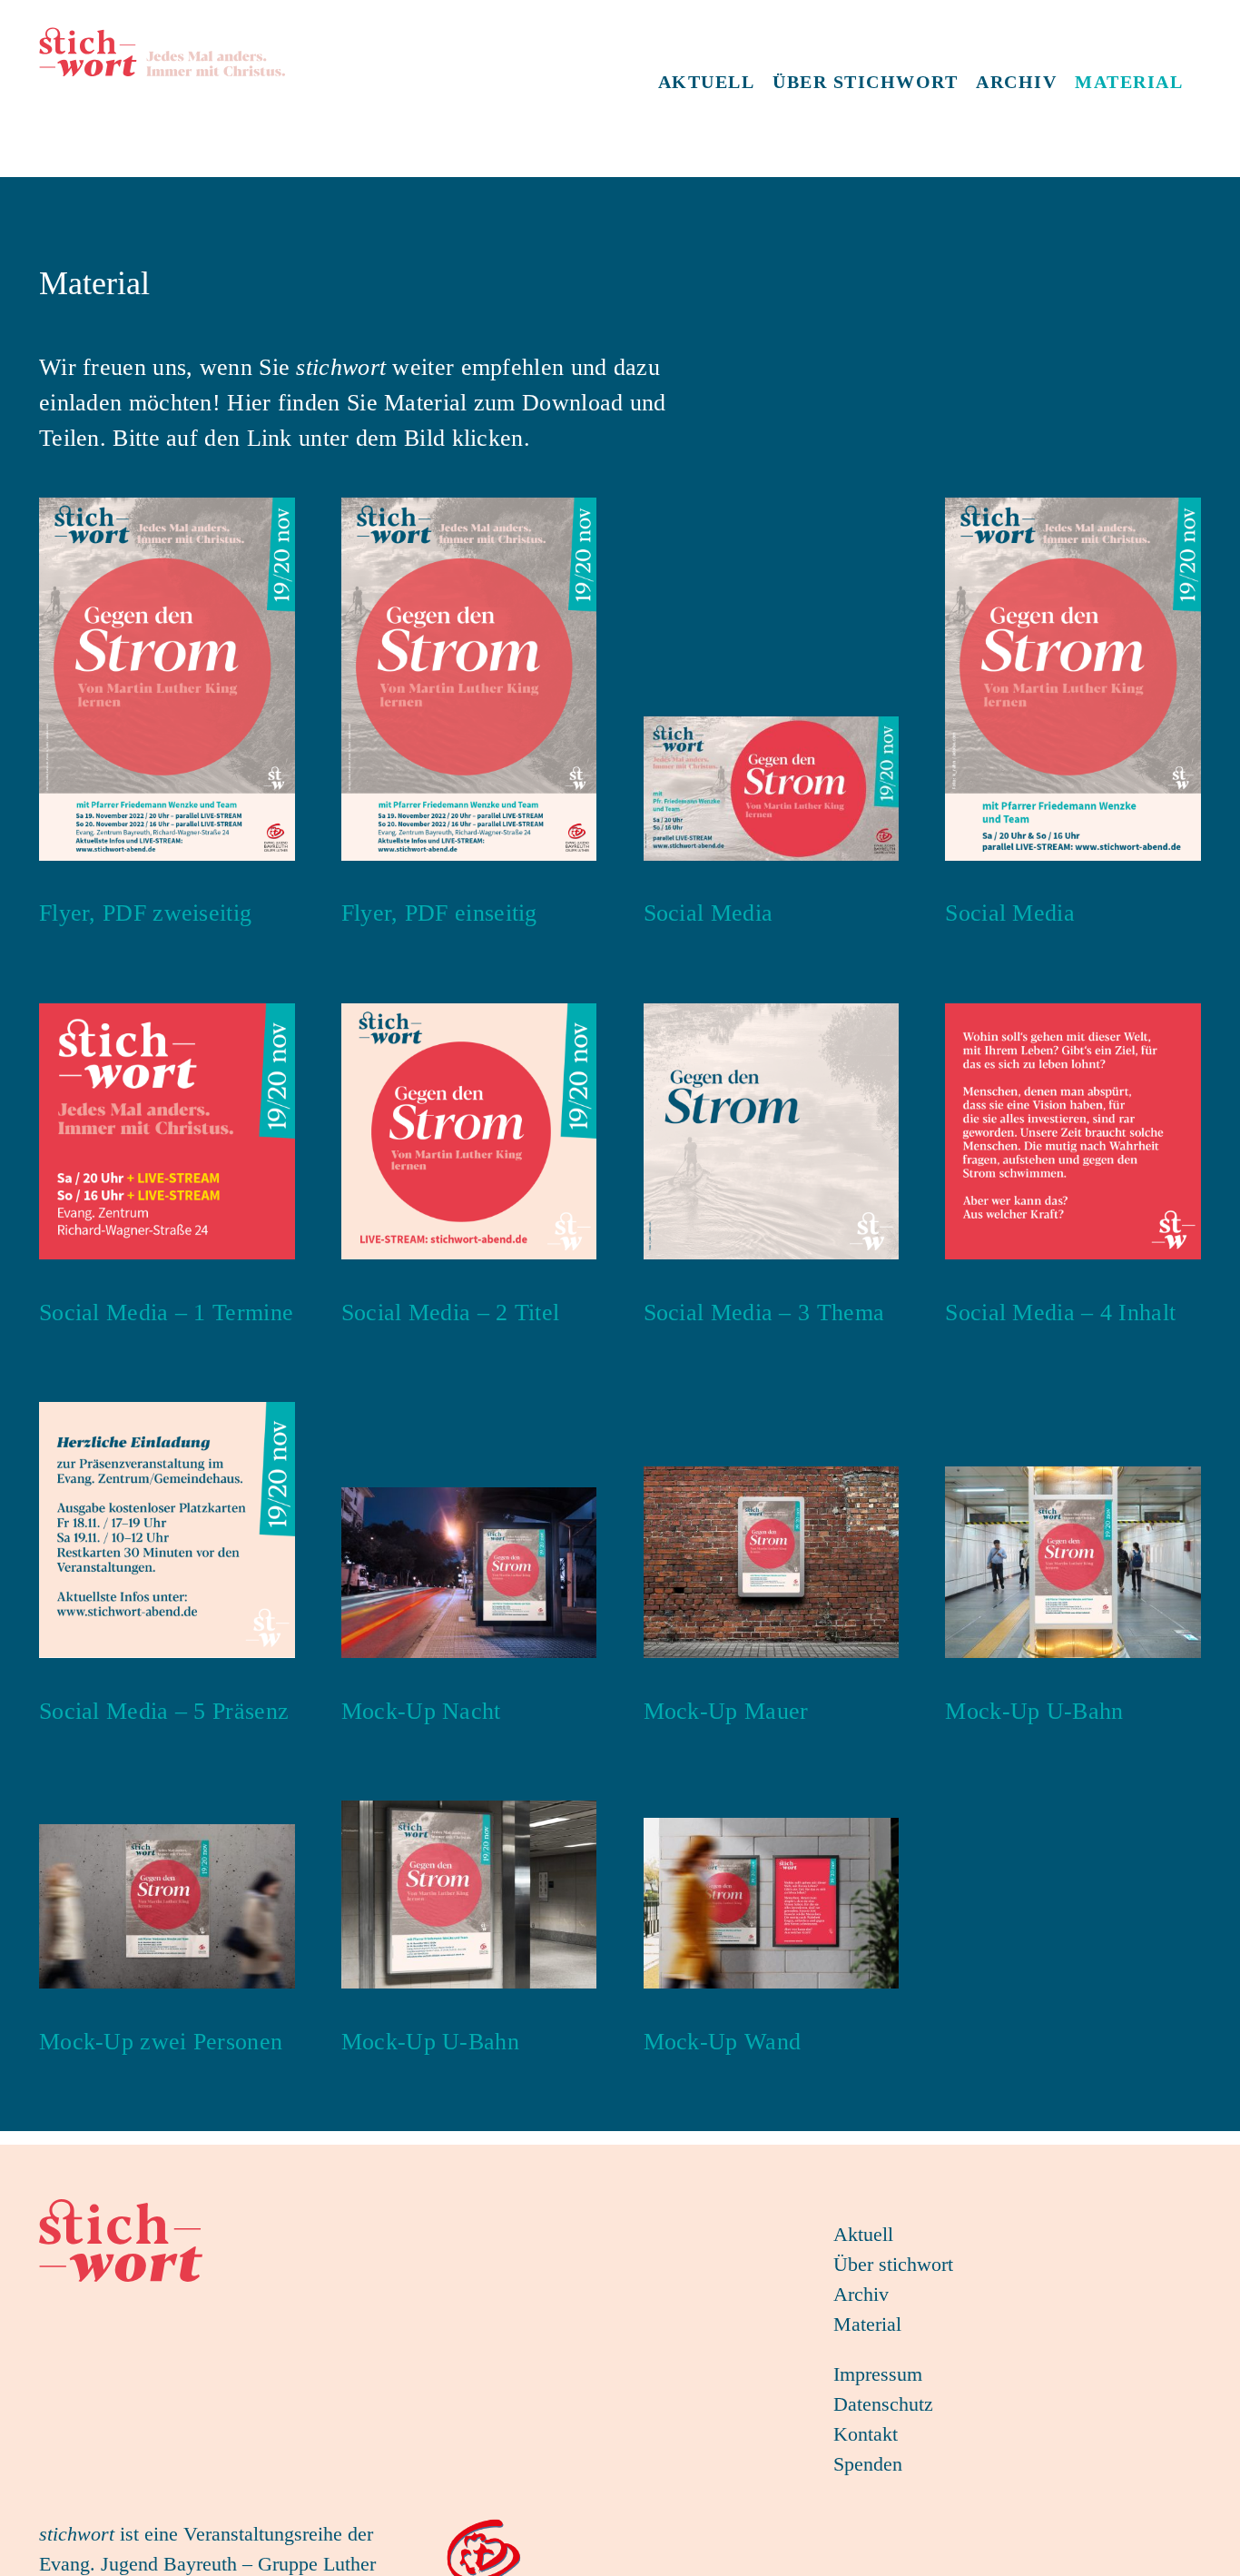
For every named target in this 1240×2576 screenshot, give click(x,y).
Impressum (878, 2374)
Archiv (861, 2294)
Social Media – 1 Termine (166, 1313)
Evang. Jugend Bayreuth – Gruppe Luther (207, 2564)
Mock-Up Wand (723, 2042)
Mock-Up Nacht (421, 1711)
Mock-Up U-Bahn (1034, 1711)
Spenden (868, 2464)
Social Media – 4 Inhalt (1060, 1313)
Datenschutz (883, 2404)
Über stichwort (893, 2264)
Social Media (709, 913)
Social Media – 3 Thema (764, 1313)
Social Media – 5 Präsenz (164, 1711)
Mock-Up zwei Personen (161, 2042)
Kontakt (866, 2434)
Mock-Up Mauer (726, 1711)
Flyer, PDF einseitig (439, 913)
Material (867, 2324)
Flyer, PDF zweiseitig (145, 913)
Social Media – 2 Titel (451, 1313)
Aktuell (863, 2234)
